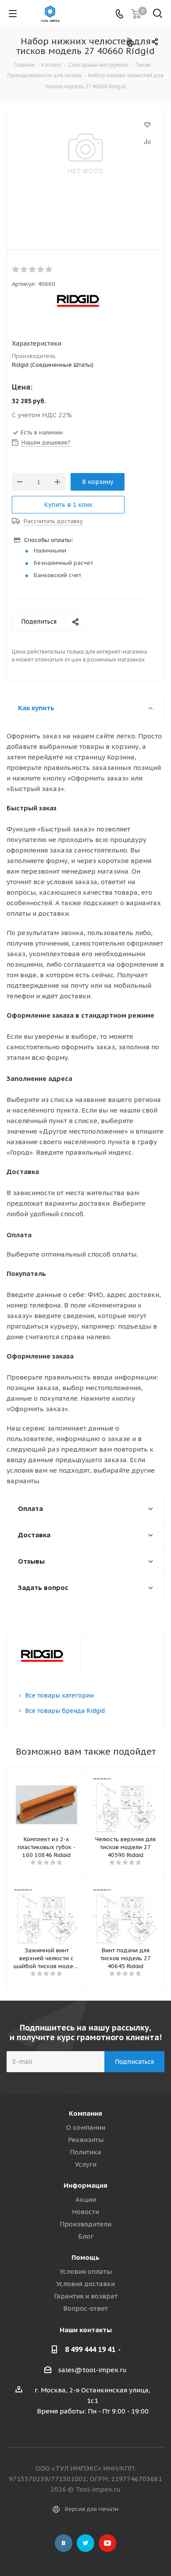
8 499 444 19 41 (90, 2349)
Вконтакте (64, 2543)
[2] (24, 270)
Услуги (86, 2164)
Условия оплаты (86, 2271)
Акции (86, 2199)
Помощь (85, 2257)
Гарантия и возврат (86, 2296)
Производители (85, 2224)
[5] (49, 270)
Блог (86, 2236)
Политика (85, 2152)
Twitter (85, 2543)
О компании (86, 2127)
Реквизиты (86, 2140)
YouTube (107, 2543)
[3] (33, 270)
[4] (41, 270)
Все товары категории (59, 1695)
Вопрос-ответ (85, 2308)
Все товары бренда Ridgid (65, 1711)
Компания (85, 2113)
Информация (85, 2185)
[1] (16, 270)
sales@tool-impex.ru (93, 2370)
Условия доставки (85, 2284)
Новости (85, 2212)
